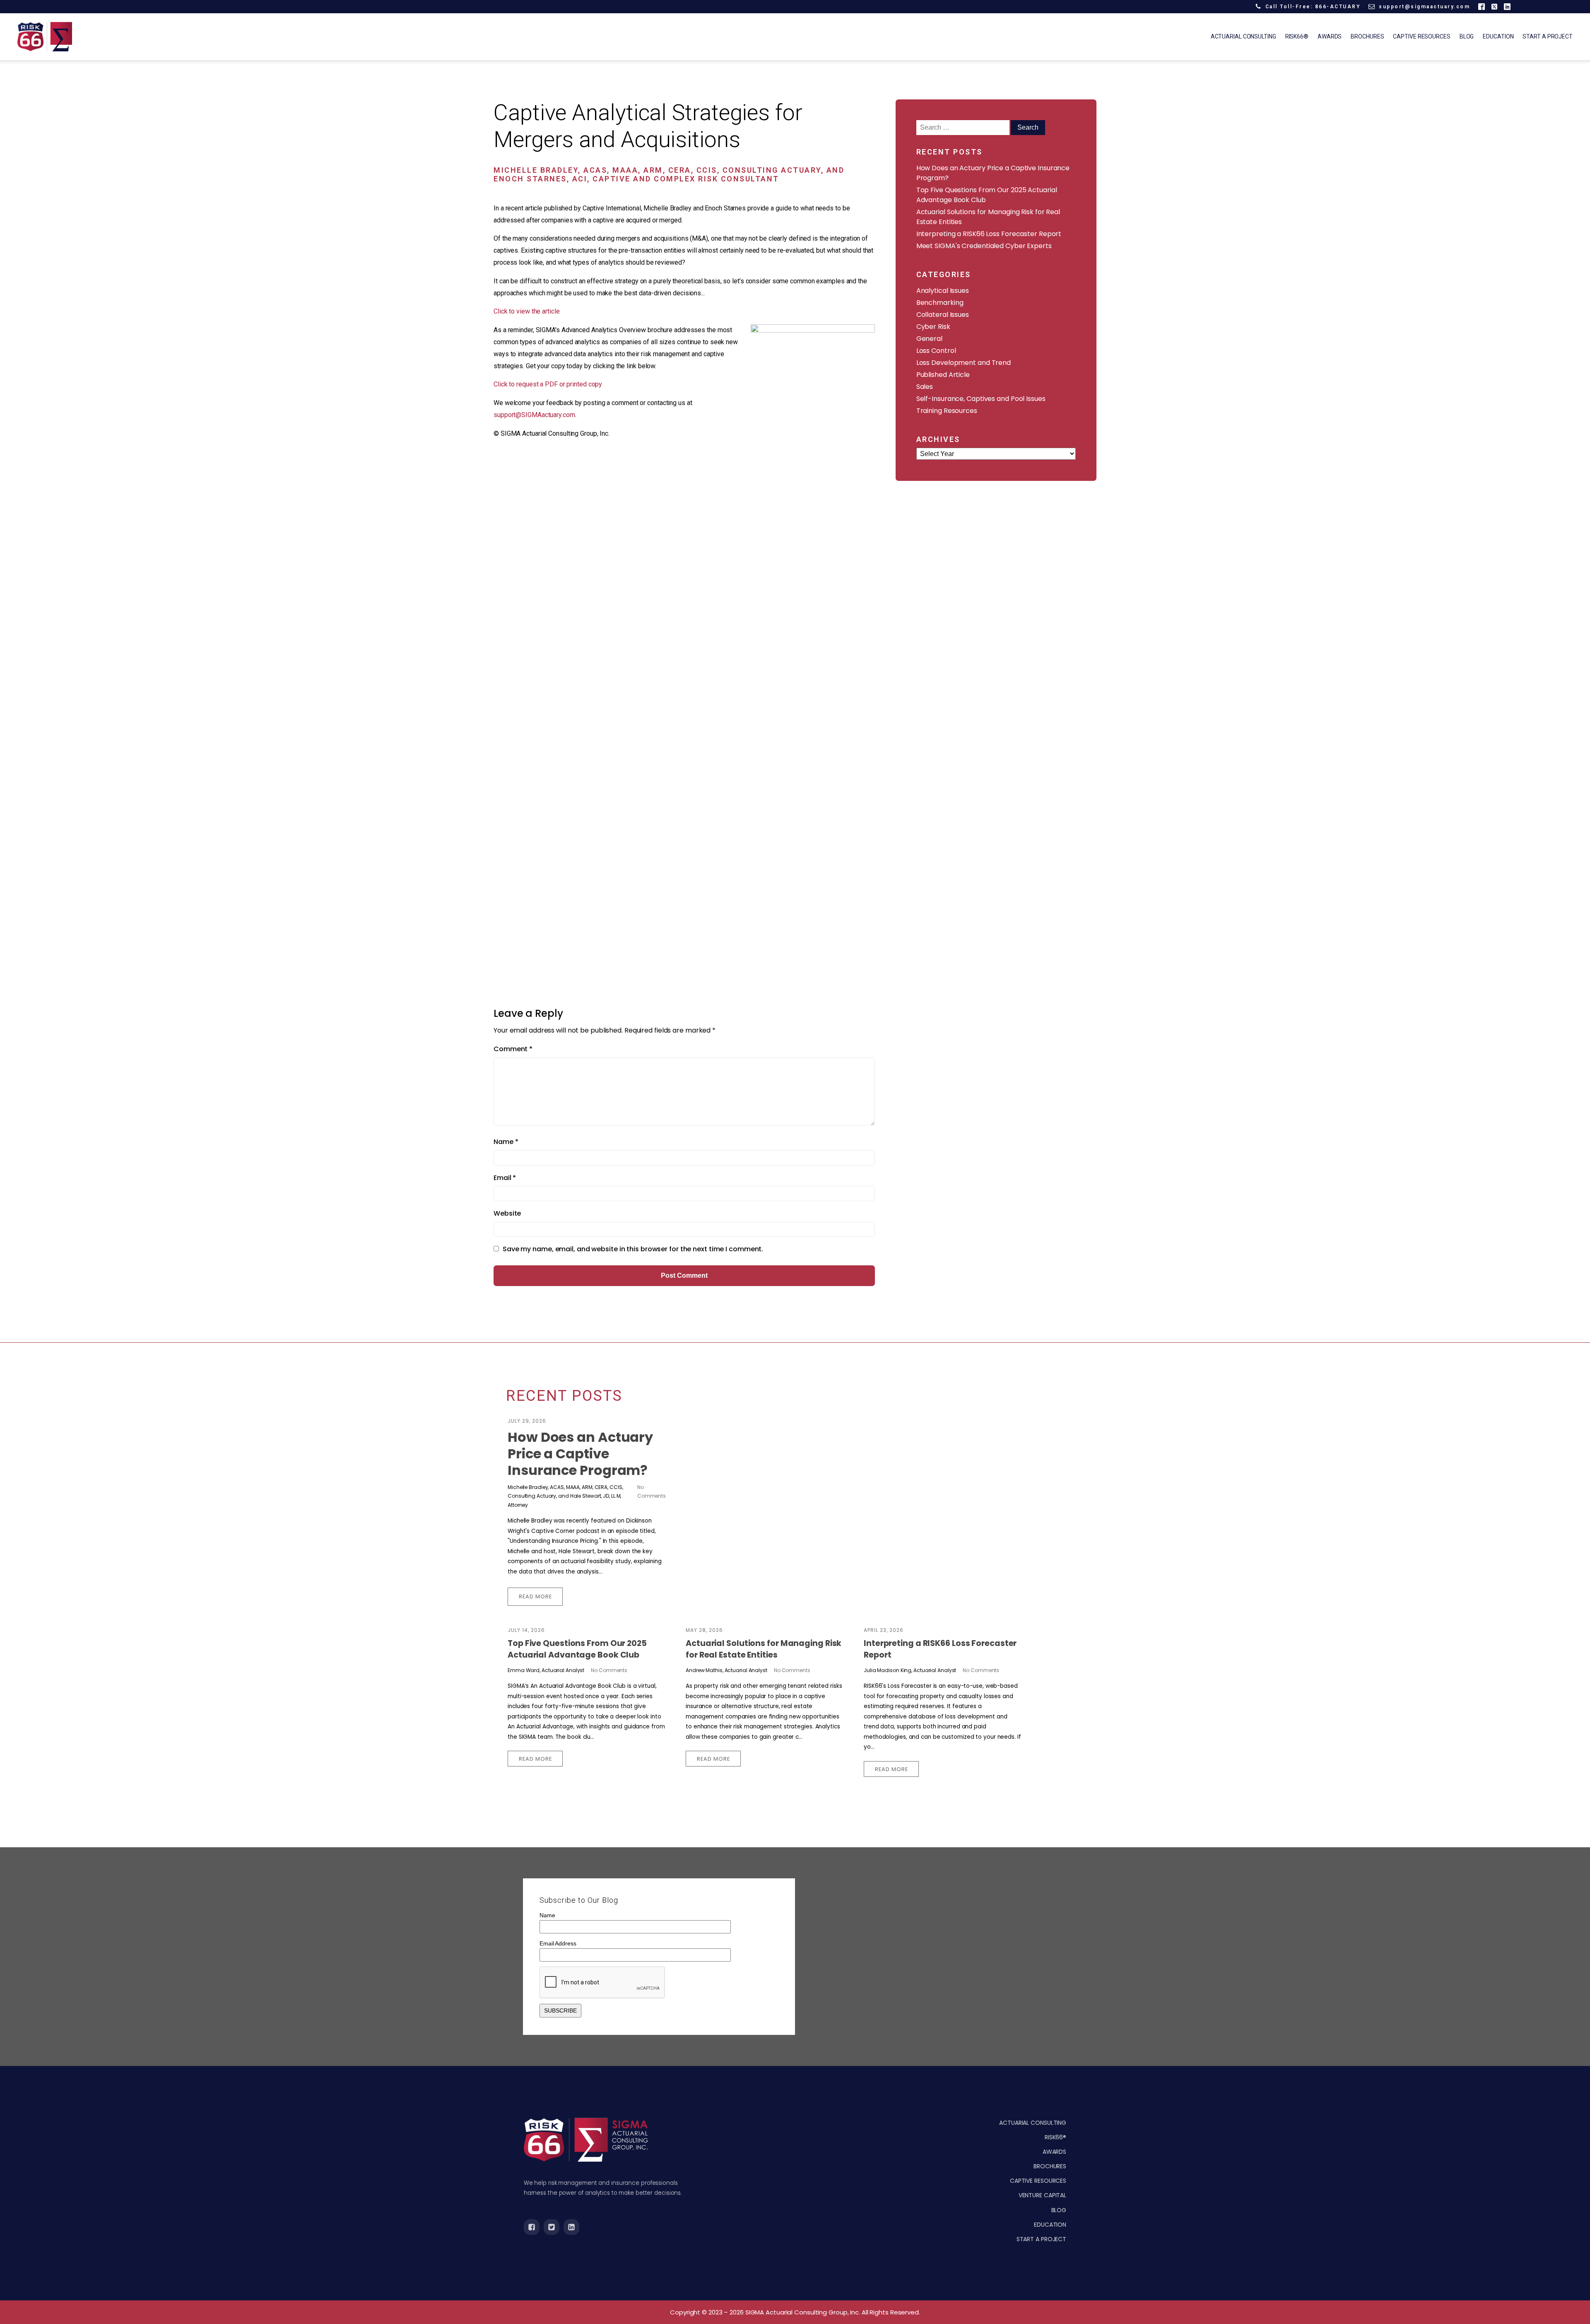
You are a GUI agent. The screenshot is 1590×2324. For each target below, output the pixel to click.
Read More (535, 1596)
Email (505, 1178)
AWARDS (1054, 2152)
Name (506, 1142)
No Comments (609, 1670)
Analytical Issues (943, 291)
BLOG (1059, 2210)
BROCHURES (1050, 2166)
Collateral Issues (943, 315)
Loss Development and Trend (964, 363)
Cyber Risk (933, 327)
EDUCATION (1050, 2225)
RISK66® (1055, 2137)
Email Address (558, 1943)
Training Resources (947, 411)
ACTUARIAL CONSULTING (1033, 2123)
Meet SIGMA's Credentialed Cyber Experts (984, 246)
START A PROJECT (1042, 2239)
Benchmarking (940, 303)
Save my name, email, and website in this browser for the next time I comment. (633, 1249)
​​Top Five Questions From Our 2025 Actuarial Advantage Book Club (577, 1649)
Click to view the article (527, 311)
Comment (513, 1049)
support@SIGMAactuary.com (534, 415)
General (929, 339)
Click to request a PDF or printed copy (548, 384)
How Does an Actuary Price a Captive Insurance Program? (580, 1454)
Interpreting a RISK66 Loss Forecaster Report (989, 234)
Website (507, 1213)
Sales (925, 387)
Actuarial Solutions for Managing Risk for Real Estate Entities (764, 1649)
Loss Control (936, 351)
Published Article (943, 375)
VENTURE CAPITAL (1043, 2195)
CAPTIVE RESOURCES (1038, 2181)
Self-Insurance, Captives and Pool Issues (981, 399)
